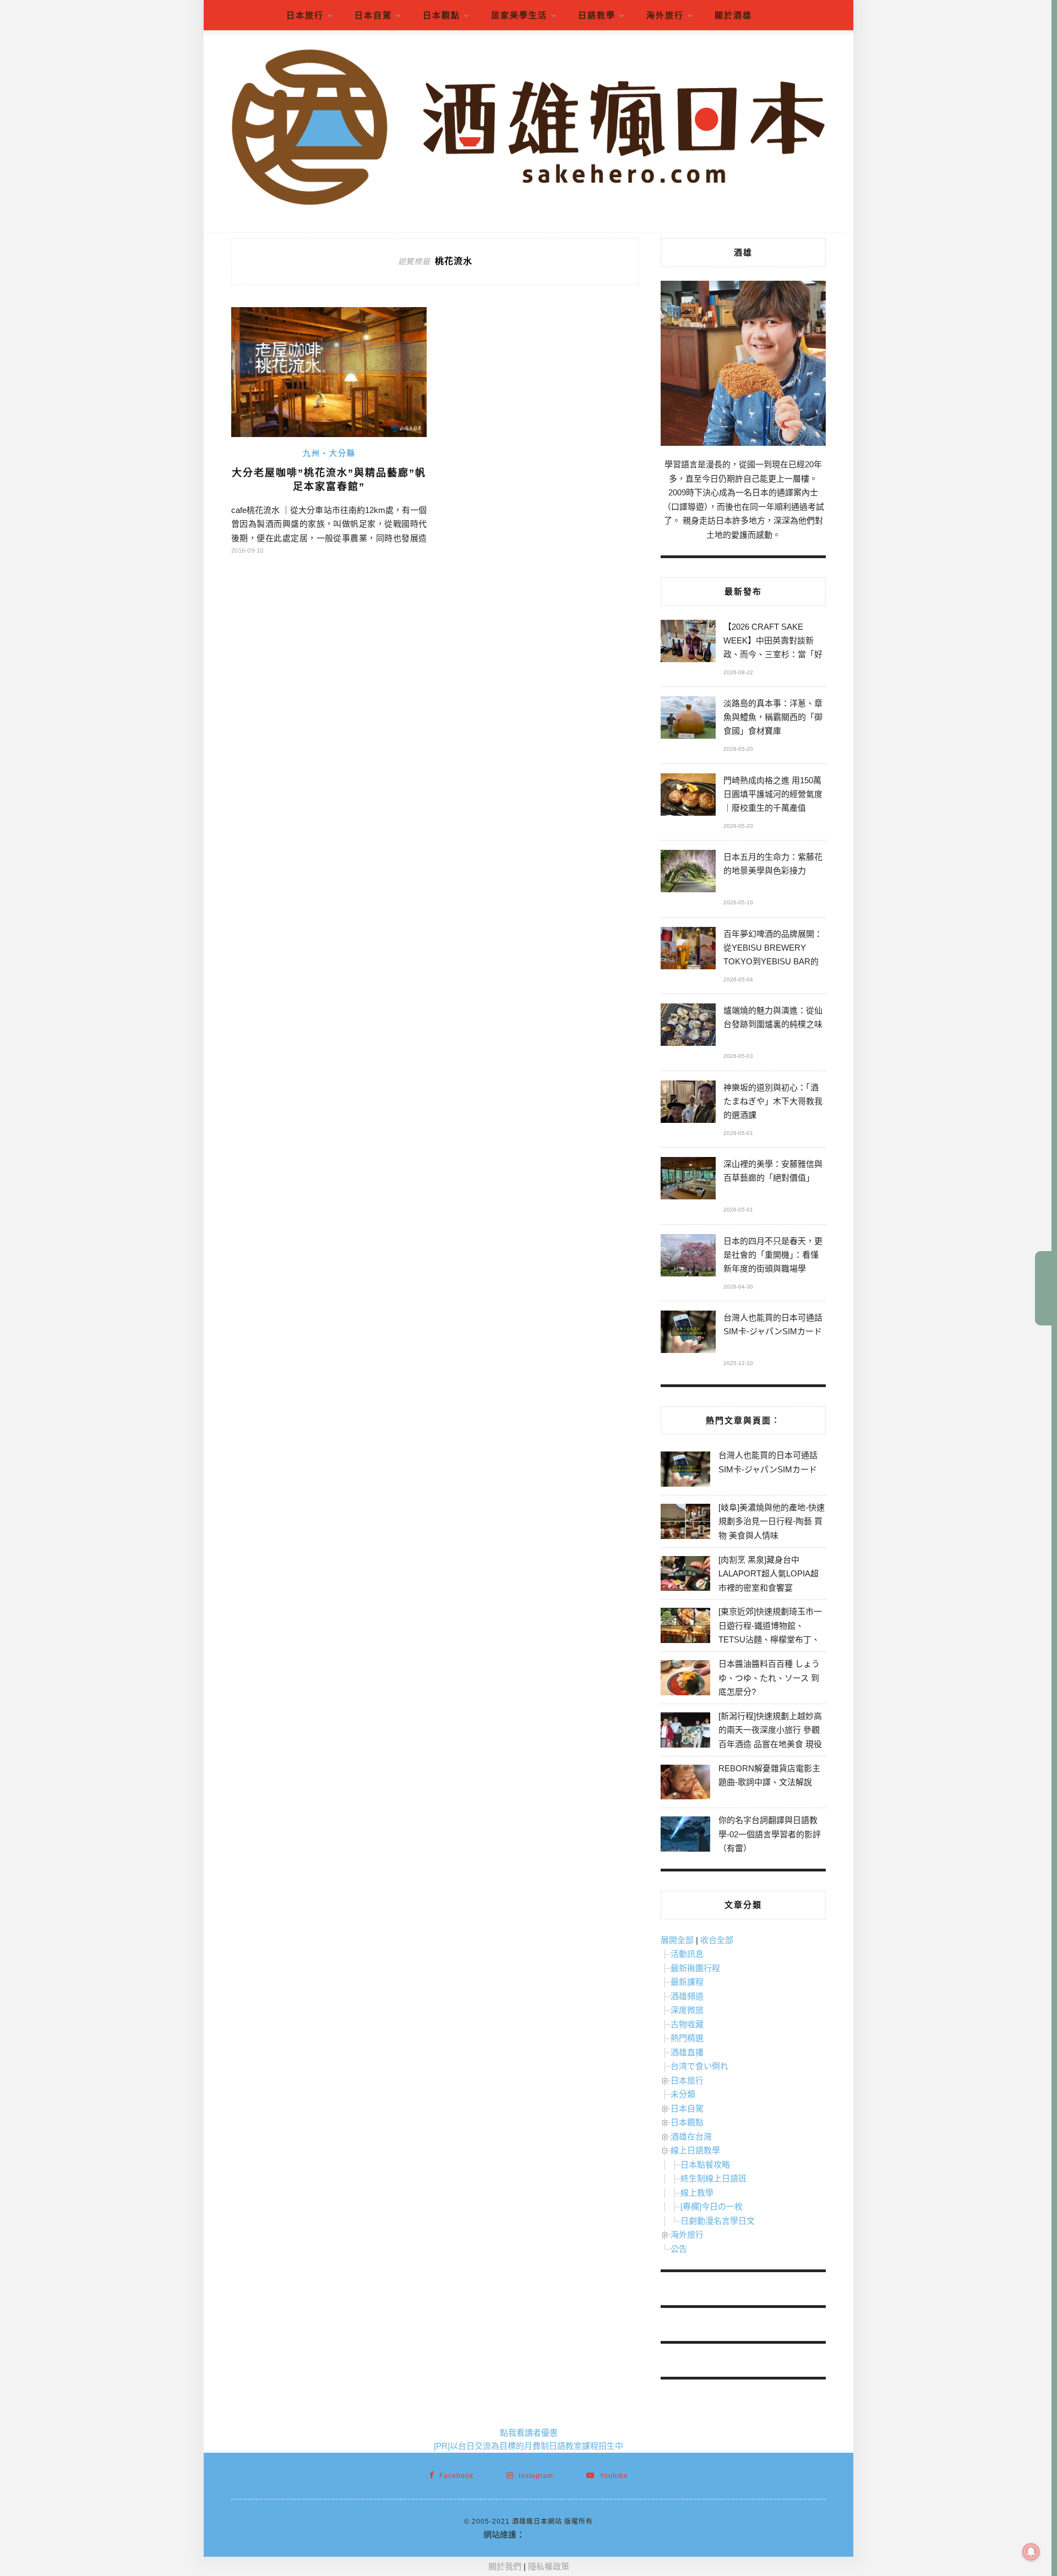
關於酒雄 (733, 15)
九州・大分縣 (329, 453)
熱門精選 (687, 2038)
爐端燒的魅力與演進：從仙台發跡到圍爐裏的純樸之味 (773, 1017)
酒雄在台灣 (691, 2136)
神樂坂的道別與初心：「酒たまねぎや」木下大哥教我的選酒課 (773, 1101)
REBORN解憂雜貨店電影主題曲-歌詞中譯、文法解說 (769, 1775)
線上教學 (697, 2193)
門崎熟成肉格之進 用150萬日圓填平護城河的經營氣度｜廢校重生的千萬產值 (773, 794)
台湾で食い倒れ (699, 2066)
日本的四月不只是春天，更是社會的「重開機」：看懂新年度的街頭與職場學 (773, 1255)
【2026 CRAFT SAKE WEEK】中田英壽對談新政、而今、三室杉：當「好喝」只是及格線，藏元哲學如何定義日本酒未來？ (773, 642)
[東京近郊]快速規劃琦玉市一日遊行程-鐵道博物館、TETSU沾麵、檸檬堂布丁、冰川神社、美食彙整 (770, 1633)
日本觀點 (442, 15)
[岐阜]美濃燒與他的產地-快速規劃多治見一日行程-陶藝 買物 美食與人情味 (772, 1521)
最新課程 (687, 1982)
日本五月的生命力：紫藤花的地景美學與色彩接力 (773, 864)
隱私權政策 (549, 2566)
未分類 (683, 2094)
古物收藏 (687, 2024)
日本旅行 (305, 15)
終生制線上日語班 (713, 2178)
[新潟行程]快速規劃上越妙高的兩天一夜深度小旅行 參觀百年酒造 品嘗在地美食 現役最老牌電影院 (770, 1737)
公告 (679, 2249)
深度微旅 (687, 2010)
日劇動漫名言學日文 (718, 2221)
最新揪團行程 (695, 1968)
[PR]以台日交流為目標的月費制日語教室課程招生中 (528, 2446)
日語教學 (597, 15)
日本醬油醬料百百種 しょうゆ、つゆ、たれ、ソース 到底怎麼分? (769, 1678)
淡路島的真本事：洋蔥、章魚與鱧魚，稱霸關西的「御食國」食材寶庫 (773, 717)
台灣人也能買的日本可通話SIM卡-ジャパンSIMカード (773, 1324)
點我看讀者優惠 (529, 2433)
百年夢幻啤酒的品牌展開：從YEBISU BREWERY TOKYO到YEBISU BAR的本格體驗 (773, 949)
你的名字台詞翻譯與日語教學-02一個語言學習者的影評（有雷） (770, 1834)
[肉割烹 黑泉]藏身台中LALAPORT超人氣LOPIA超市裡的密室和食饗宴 (769, 1574)
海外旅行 (665, 15)
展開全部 (677, 1940)
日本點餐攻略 (705, 2165)
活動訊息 (687, 1954)
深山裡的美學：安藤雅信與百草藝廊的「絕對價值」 (773, 1171)
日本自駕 (373, 15)
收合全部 (717, 1940)
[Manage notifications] (1031, 2552)
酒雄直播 (687, 2052)
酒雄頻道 (687, 1996)
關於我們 (505, 2566)
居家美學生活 (519, 15)
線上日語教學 (695, 2150)
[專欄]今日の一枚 (712, 2206)
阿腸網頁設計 (549, 2534)
